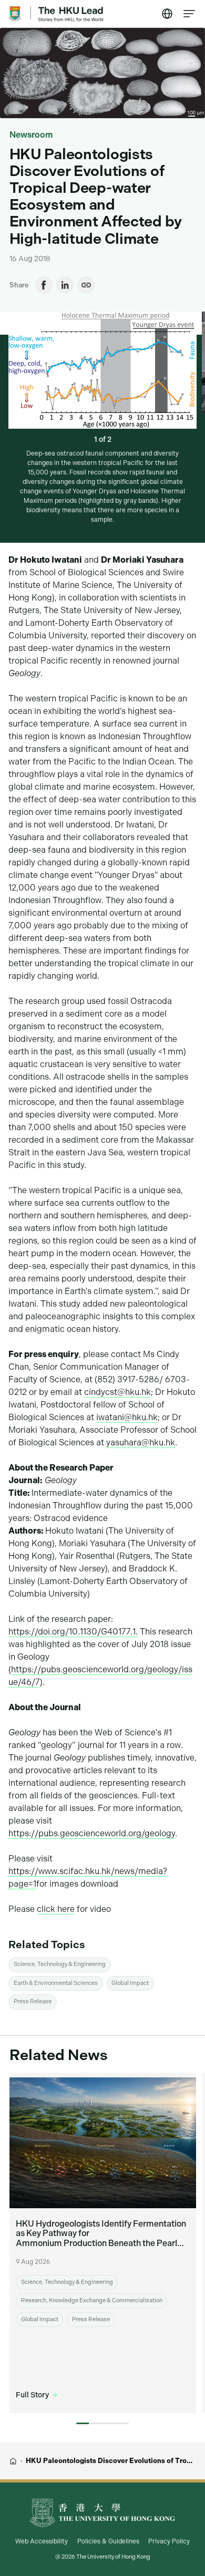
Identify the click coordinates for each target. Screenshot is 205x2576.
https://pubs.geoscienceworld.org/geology (92, 1833)
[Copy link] (86, 285)
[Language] (168, 14)
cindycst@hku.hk (117, 1392)
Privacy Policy (169, 2541)
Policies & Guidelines (108, 2541)
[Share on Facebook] (44, 285)
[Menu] (190, 14)
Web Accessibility (42, 2541)
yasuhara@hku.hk (141, 1442)
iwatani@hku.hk (127, 1417)
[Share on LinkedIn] (65, 285)
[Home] (13, 2461)
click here (56, 1909)
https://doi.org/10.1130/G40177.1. (73, 1632)
